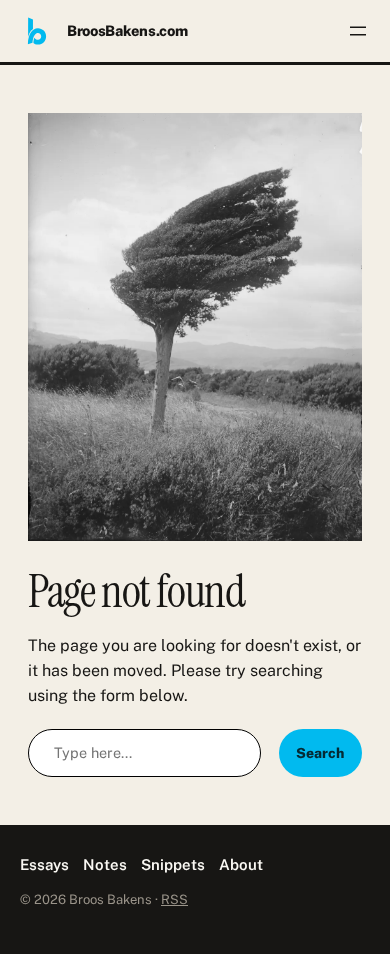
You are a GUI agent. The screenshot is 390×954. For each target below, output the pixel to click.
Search (320, 753)
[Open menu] (358, 31)
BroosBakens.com (127, 30)
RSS (174, 899)
